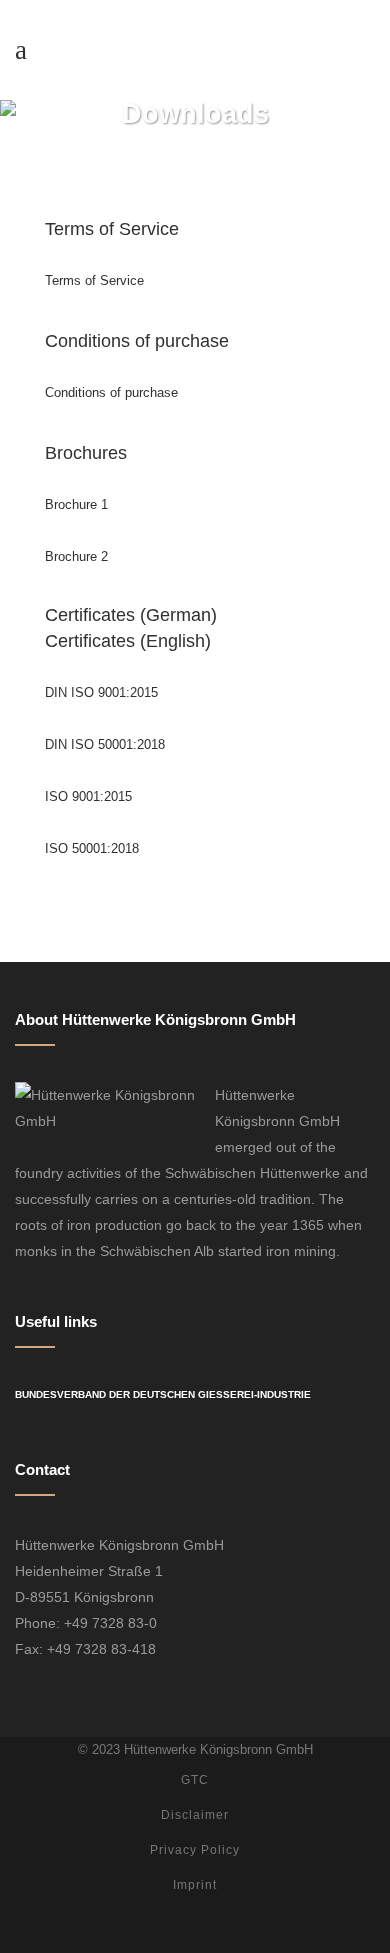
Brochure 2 (76, 556)
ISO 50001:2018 (92, 848)
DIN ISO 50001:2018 (105, 744)
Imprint (195, 1885)
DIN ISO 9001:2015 (101, 692)
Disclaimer (195, 1815)
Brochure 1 (76, 504)
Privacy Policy (195, 1850)
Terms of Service (94, 280)
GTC (195, 1780)
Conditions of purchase (111, 392)
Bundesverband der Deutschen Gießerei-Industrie (163, 1394)
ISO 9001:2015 (88, 796)
